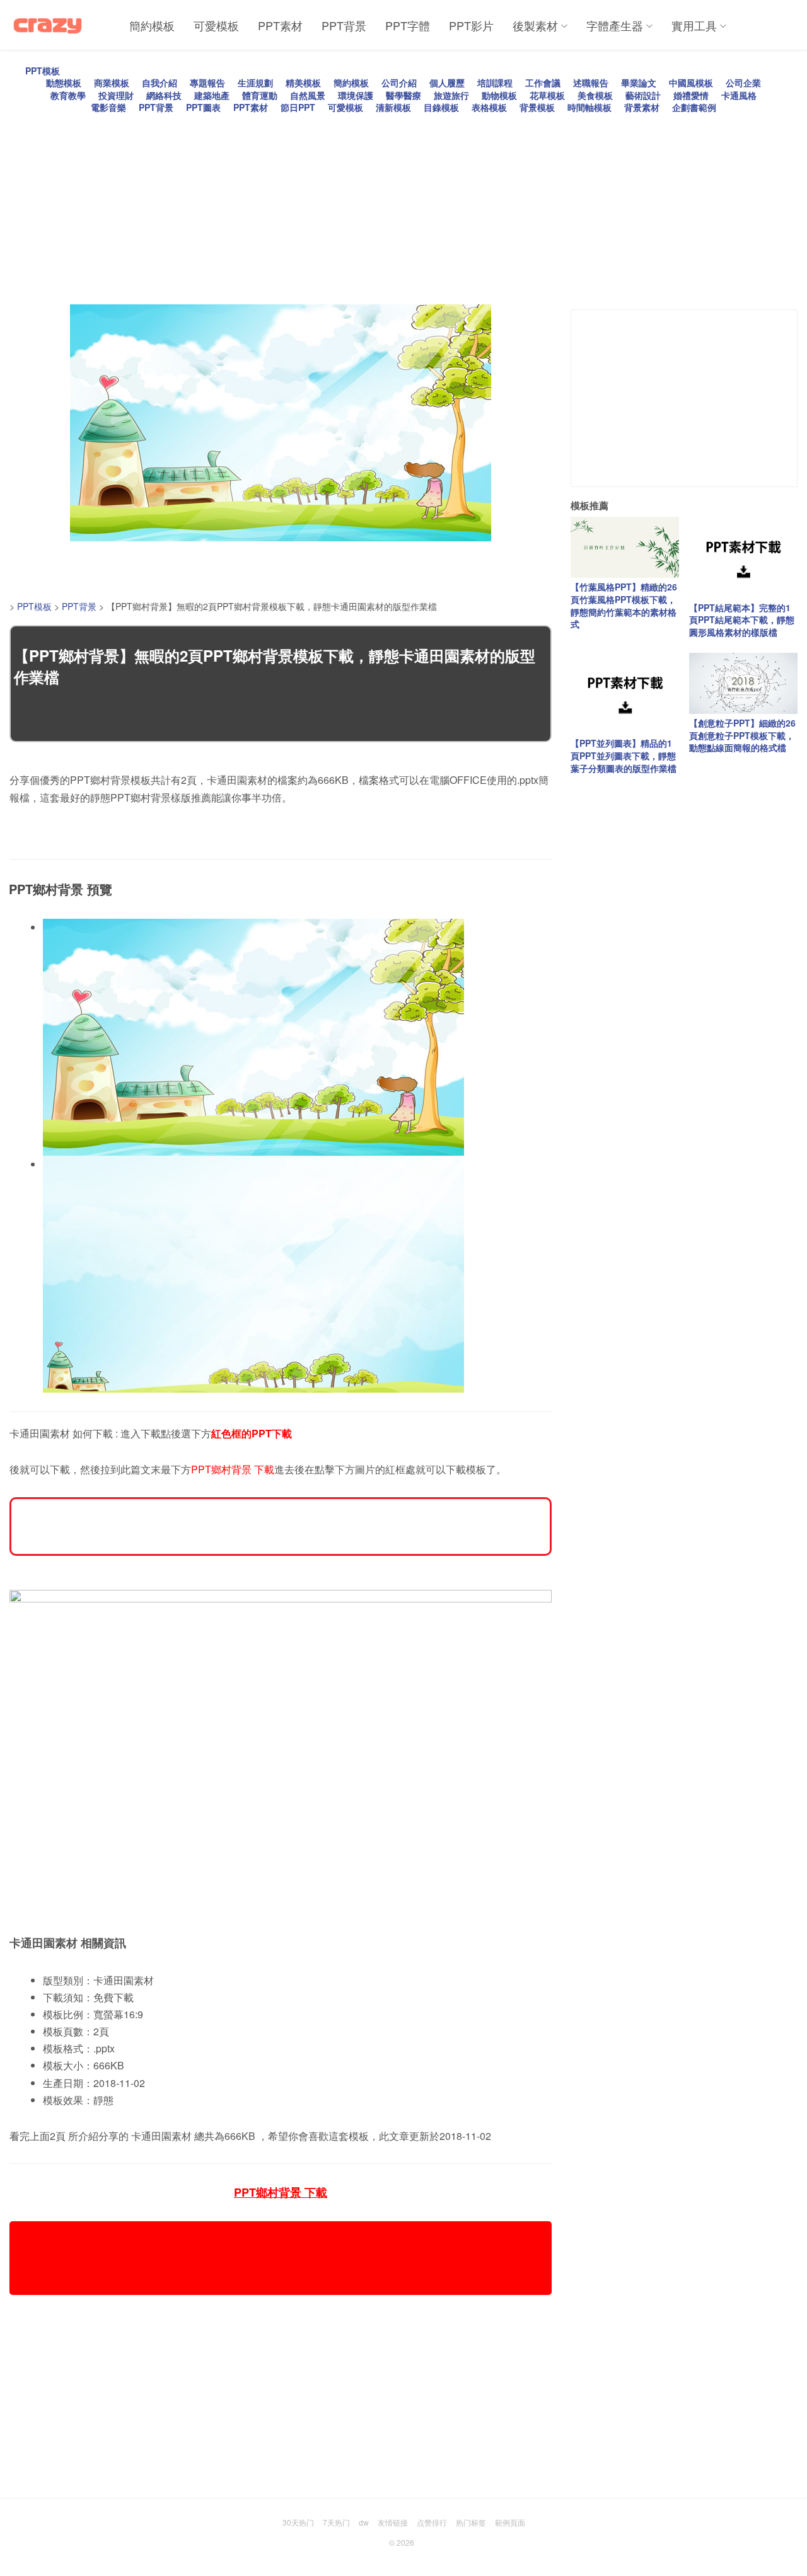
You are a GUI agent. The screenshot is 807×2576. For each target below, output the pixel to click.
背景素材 (642, 107)
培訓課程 (495, 83)
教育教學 (68, 95)
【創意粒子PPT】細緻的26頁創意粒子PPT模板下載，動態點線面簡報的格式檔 (742, 735)
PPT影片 (471, 25)
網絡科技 (164, 95)
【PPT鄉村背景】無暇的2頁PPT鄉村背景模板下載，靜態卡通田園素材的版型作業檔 (275, 666)
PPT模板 (43, 71)
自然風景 (308, 95)
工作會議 (543, 83)
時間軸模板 (589, 107)
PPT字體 (408, 25)
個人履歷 (447, 83)
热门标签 (471, 2522)
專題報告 (207, 83)
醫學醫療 (403, 95)
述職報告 (591, 83)
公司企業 (743, 83)
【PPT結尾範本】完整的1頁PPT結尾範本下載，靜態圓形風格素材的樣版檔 (742, 620)
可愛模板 (216, 25)
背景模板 (537, 107)
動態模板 (64, 83)
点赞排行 (432, 2522)
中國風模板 (691, 83)
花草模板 (547, 95)
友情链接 (393, 2522)
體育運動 (260, 95)
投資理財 (116, 95)
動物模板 (499, 95)
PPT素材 (280, 25)
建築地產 (212, 95)
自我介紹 (160, 83)
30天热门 (298, 2522)
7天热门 (336, 2522)
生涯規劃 (255, 83)
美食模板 (595, 95)
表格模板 (489, 107)
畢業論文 (639, 83)
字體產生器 (615, 25)
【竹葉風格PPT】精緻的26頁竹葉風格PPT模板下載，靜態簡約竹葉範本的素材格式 (624, 605)
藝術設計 (643, 95)
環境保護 (356, 95)
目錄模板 (441, 107)
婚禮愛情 (691, 95)
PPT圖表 (203, 107)
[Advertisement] (388, 202)
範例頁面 (510, 2522)
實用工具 (694, 25)
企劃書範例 (694, 107)
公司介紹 (399, 83)
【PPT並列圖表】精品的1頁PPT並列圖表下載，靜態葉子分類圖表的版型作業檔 (624, 755)
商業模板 (112, 83)
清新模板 (393, 107)
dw (364, 2522)
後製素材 (535, 25)
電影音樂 (108, 107)
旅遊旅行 (451, 95)
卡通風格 (739, 95)
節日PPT (298, 107)
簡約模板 (152, 25)
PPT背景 (344, 25)
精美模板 (303, 83)
